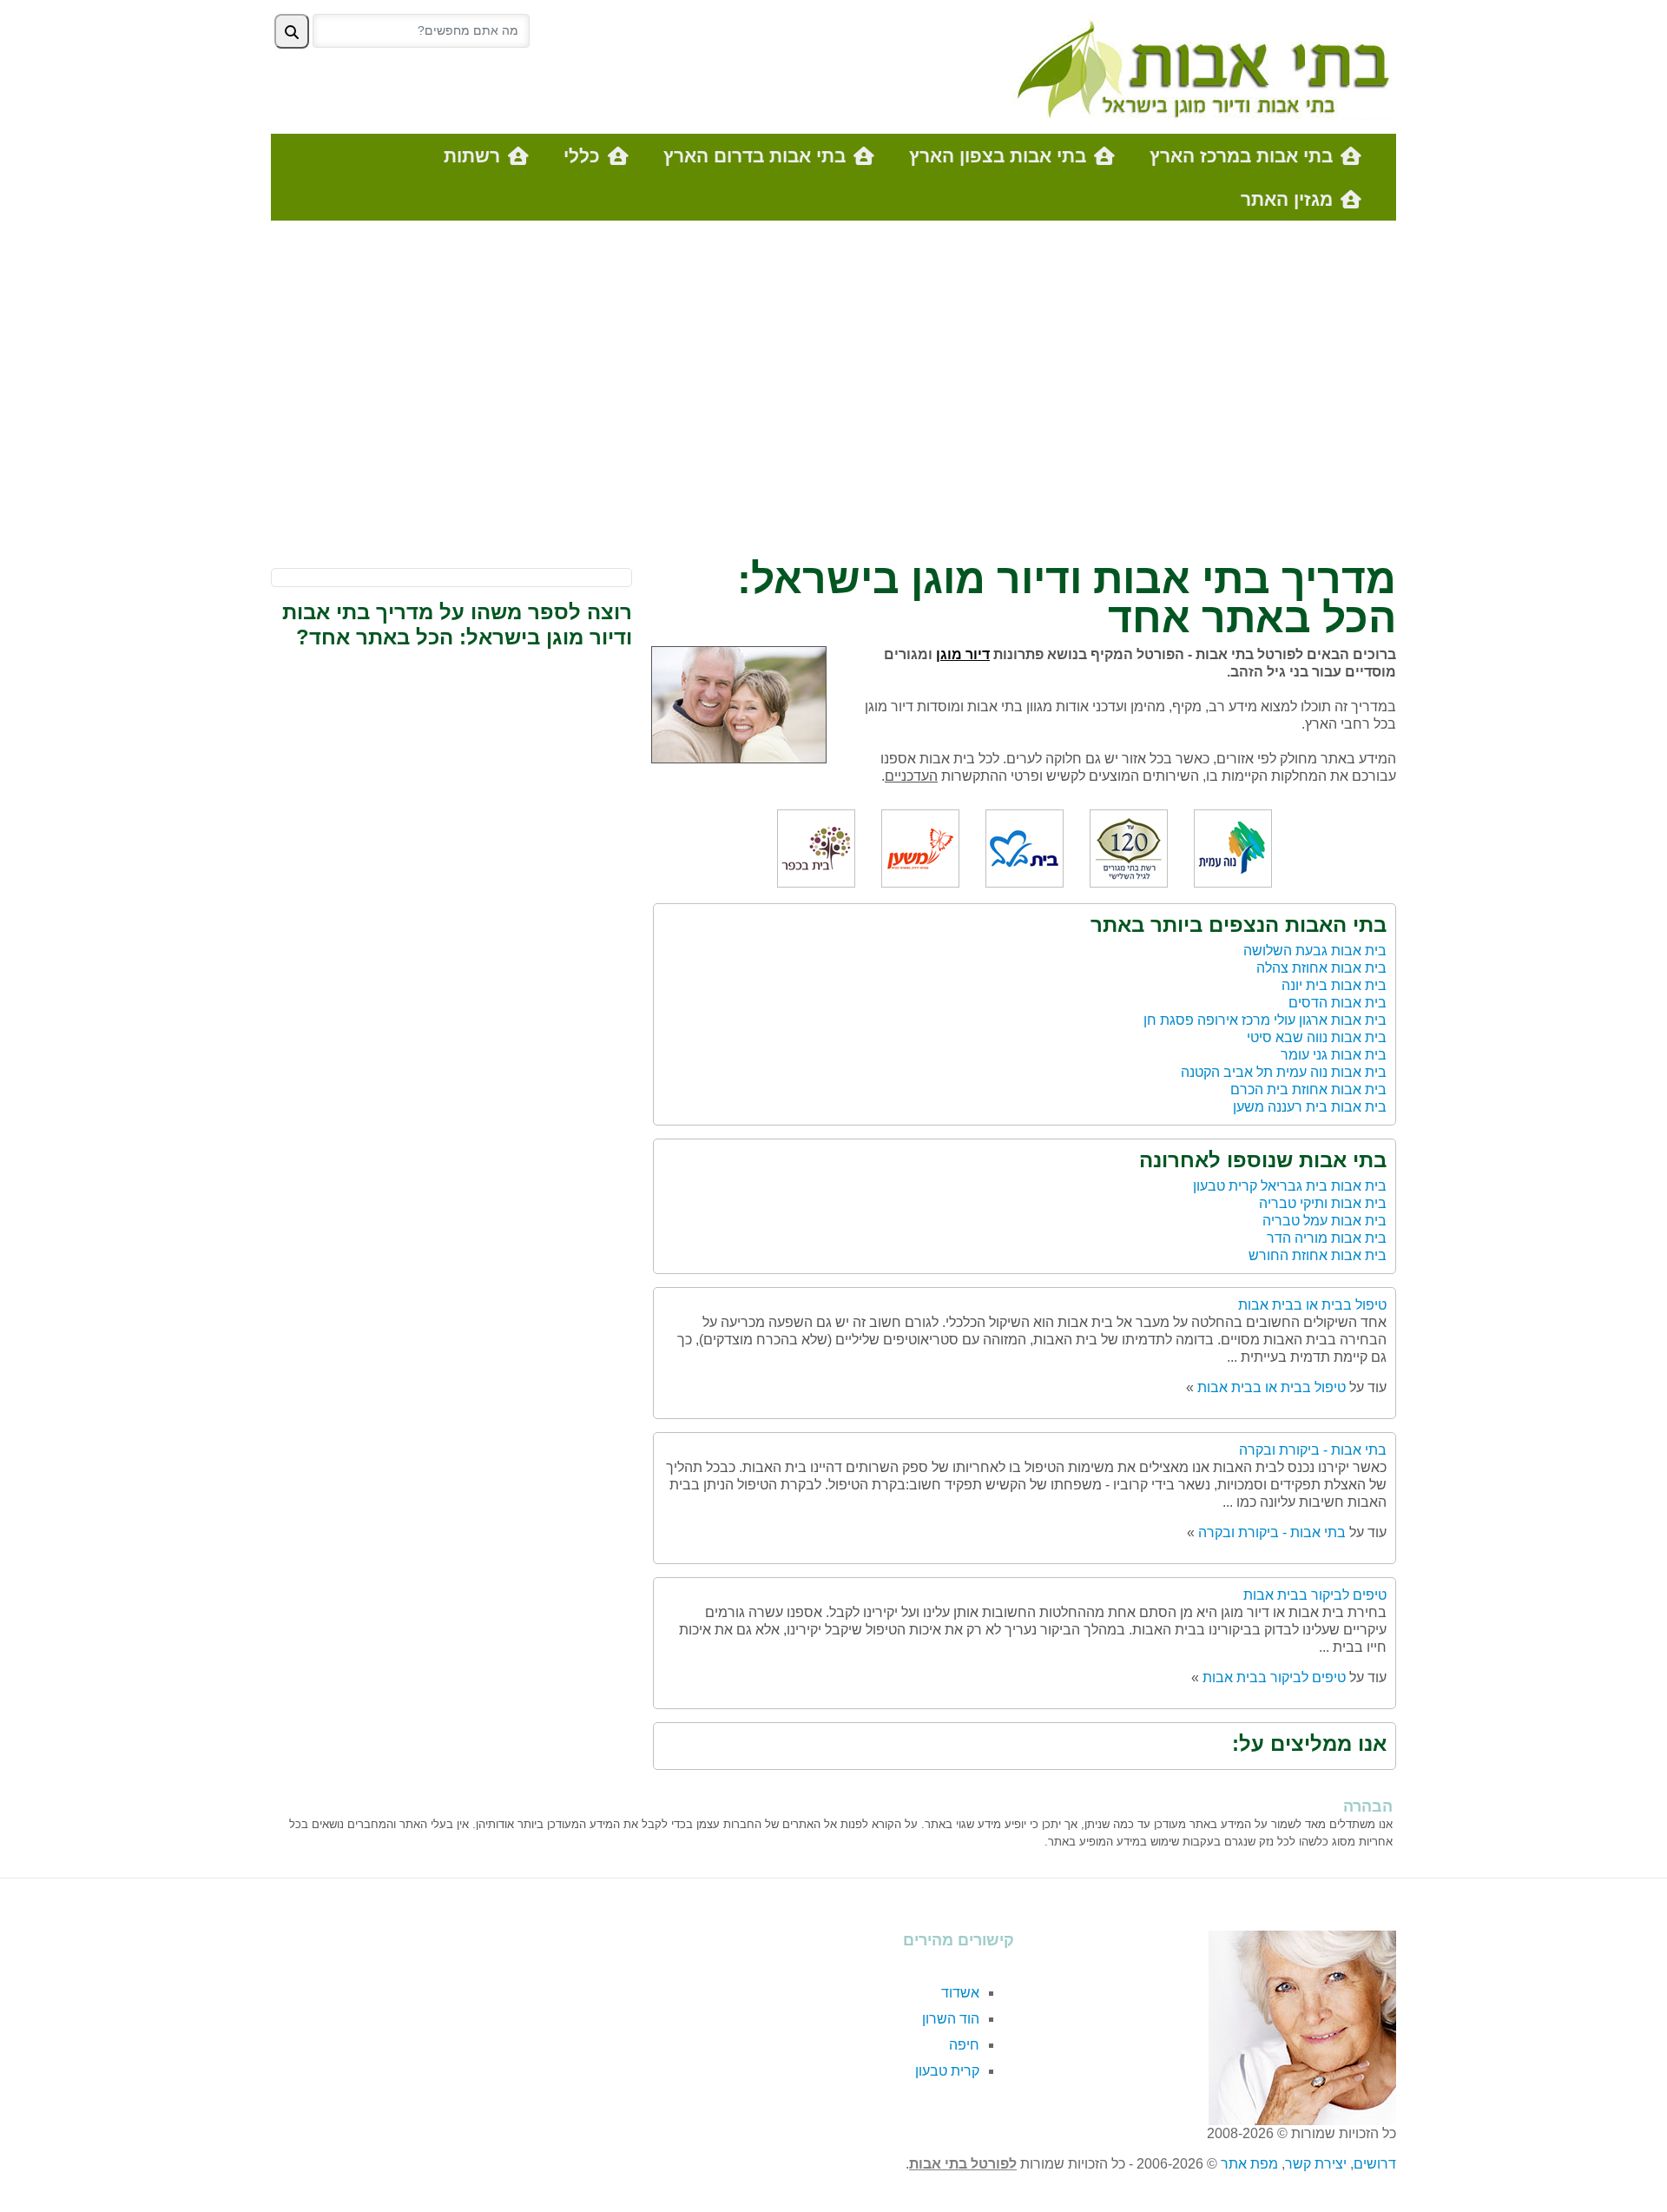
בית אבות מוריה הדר (1327, 1238)
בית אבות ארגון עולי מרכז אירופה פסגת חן (1265, 1020)
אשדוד (960, 1993)
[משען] (920, 847)
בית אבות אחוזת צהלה (1321, 968)
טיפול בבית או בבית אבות (1312, 1305)
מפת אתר (1249, 2164)
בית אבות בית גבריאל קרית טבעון (1290, 1186)
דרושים (1375, 2164)
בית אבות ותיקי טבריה (1323, 1203)
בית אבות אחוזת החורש (1318, 1255)
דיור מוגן (963, 654)
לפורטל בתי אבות (963, 2164)
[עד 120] (1129, 847)
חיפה (964, 2045)
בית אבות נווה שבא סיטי (1317, 1037)
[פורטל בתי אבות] (1199, 66)
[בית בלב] (1025, 847)
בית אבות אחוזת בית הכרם (1308, 1089)
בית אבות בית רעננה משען (1310, 1107)
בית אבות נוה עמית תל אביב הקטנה (1284, 1072)
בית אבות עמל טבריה (1324, 1221)
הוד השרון (951, 2019)
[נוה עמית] (1233, 847)
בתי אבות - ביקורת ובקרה (1313, 1450)
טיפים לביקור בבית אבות (1315, 1595)
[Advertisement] (833, 394)
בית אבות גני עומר (1334, 1055)
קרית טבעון (947, 2071)
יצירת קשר (1316, 2164)
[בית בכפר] (816, 847)
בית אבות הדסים (1338, 1003)
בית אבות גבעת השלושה (1315, 951)
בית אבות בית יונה (1334, 985)
